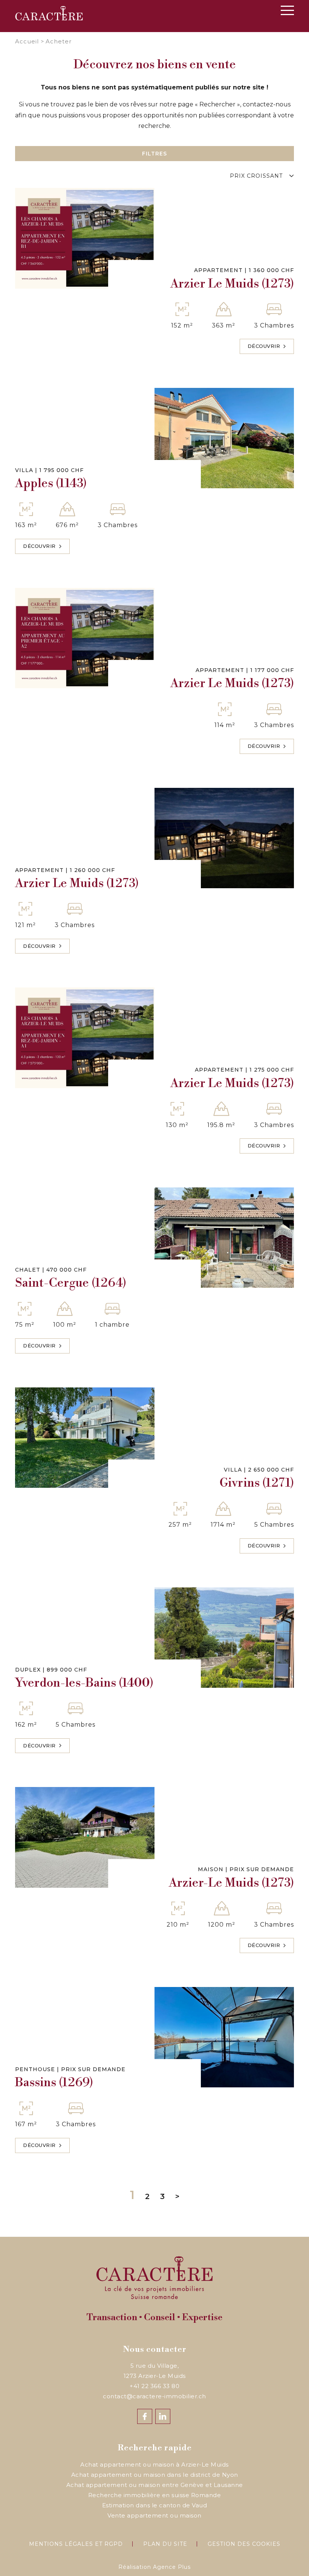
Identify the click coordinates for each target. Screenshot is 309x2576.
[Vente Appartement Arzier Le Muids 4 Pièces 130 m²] (85, 1038)
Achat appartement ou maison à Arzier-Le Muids (154, 2465)
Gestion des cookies (244, 2544)
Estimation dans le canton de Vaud (155, 2505)
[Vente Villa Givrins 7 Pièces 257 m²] (85, 1438)
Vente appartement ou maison (154, 2515)
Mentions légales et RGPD (76, 2544)
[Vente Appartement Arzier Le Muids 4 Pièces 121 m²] (224, 838)
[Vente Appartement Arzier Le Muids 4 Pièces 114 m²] (85, 638)
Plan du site (165, 2544)
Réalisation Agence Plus (154, 2567)
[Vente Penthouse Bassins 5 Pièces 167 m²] (224, 2037)
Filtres (154, 154)
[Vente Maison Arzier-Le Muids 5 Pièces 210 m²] (85, 1837)
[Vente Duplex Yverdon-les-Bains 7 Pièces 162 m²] (224, 1638)
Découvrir (264, 346)
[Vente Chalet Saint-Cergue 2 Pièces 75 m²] (224, 1238)
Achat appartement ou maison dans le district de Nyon (155, 2475)
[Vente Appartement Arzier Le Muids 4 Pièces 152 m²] (85, 238)
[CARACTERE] (49, 13)
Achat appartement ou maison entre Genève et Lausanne (155, 2485)
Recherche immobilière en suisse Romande (155, 2495)
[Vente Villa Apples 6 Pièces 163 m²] (224, 438)
